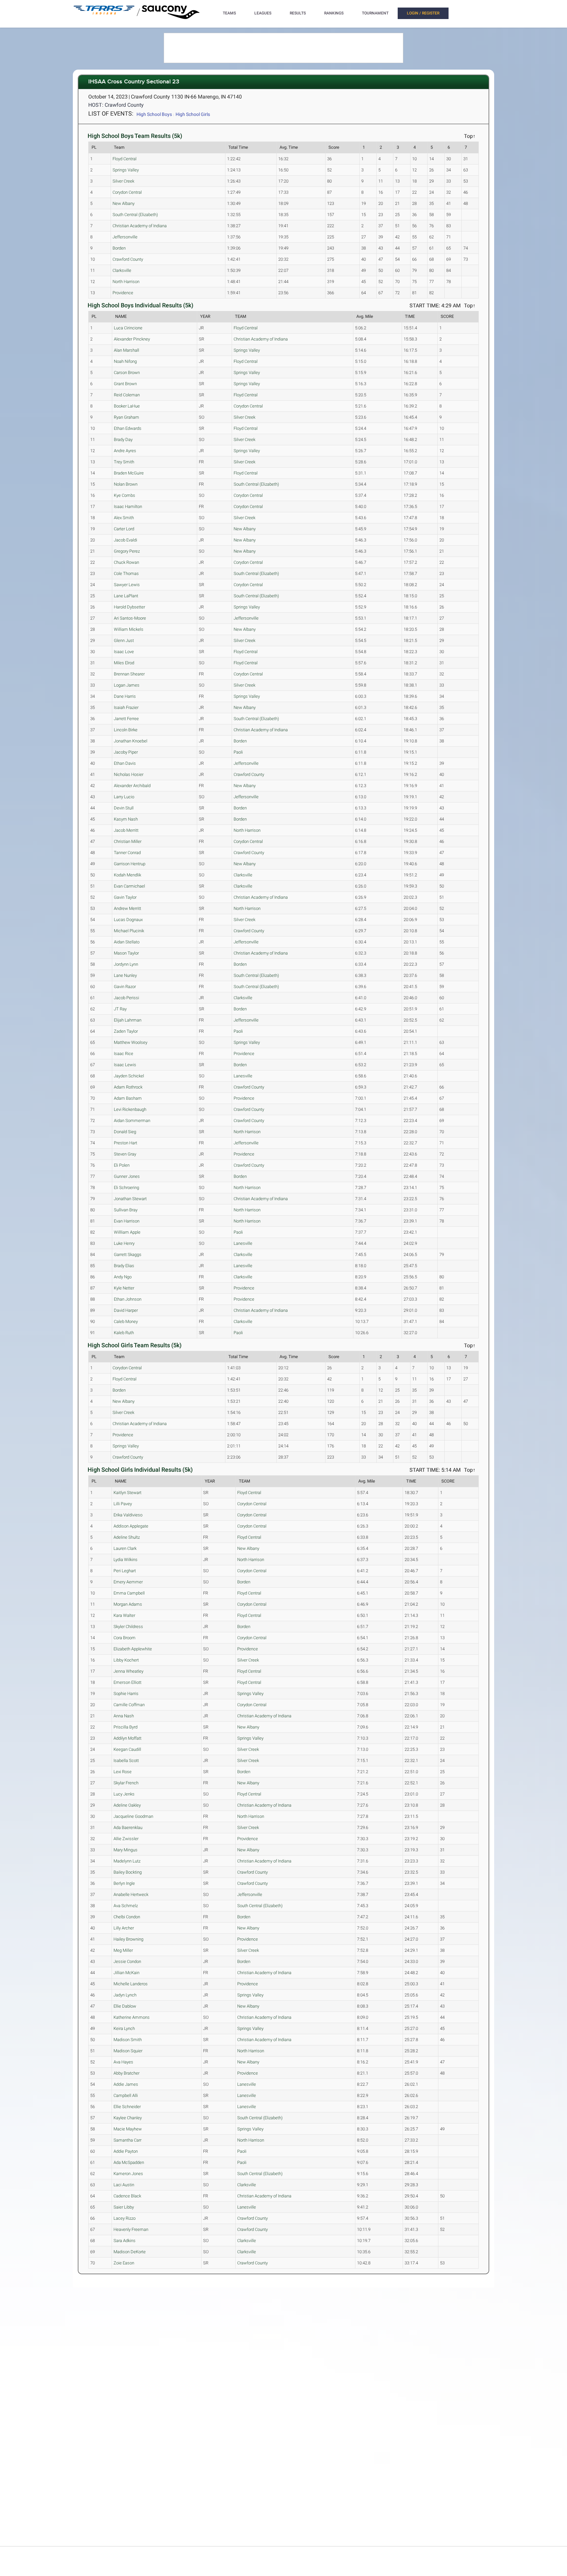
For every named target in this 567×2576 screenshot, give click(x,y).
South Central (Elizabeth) (135, 215)
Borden (119, 248)
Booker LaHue (127, 406)
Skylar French (126, 1783)
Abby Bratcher (126, 2073)
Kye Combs (125, 495)
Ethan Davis (125, 763)
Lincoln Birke (126, 730)
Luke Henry (124, 1243)
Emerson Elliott (127, 1682)
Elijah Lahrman (128, 1020)
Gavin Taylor (125, 897)
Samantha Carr (127, 2140)
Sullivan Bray (126, 1210)
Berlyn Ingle (124, 1883)
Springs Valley (126, 170)
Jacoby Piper (126, 752)
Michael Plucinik (129, 931)
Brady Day (123, 440)
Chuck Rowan (126, 562)
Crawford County (128, 259)
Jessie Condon (127, 1961)
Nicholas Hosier (129, 774)
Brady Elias (124, 1266)
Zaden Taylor (126, 1031)
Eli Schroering (126, 1188)
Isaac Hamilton (128, 506)
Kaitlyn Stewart (127, 1493)
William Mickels (129, 629)
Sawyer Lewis (127, 585)
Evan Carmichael (129, 886)
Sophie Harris (126, 1694)
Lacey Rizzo (125, 2218)
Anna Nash (124, 1716)
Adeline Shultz (127, 1537)
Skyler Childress (128, 1627)
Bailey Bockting (128, 1872)
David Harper (126, 1310)
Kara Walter (124, 1615)
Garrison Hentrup (130, 864)
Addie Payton (126, 2151)
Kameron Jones (128, 2174)
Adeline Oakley (127, 1805)
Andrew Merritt (127, 908)
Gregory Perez (127, 551)
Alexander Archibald (132, 786)
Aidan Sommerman (132, 1121)
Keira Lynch (124, 2028)
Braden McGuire (129, 473)
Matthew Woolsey (131, 1042)
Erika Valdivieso (128, 1515)
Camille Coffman (129, 1705)
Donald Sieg (125, 1132)
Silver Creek (123, 181)
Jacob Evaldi (126, 540)
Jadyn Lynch (125, 1995)
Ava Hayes (123, 2062)
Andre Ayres (125, 451)
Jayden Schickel (129, 1076)
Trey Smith (124, 462)
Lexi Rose (123, 1772)
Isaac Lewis (125, 1065)
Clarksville (122, 270)
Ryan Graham (126, 417)
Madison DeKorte (130, 2252)
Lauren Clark (125, 1548)
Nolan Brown (126, 484)
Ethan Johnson (128, 1299)
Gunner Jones (127, 1176)
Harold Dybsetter (129, 607)
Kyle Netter (124, 1288)
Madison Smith (128, 2040)
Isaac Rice (124, 1054)
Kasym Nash (126, 819)
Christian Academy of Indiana (140, 226)
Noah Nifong (125, 361)
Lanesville (243, 1076)
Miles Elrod (124, 663)
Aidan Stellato (127, 942)
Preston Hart (126, 1143)
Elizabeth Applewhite (133, 1649)
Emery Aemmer (128, 1582)
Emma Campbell (129, 1593)
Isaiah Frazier (126, 707)
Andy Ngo (123, 1277)
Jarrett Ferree (126, 719)
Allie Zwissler (126, 1839)
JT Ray (120, 1009)
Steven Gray (125, 1154)
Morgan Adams (128, 1604)
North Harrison (126, 282)
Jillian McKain (126, 1973)
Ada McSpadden (129, 2162)
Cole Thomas (126, 573)
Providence (123, 293)
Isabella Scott (126, 1761)
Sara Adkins (125, 2241)
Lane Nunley (125, 975)
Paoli (238, 752)
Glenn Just (124, 640)
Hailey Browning (128, 1939)
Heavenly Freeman (131, 2229)
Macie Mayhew (128, 2129)
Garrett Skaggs (128, 1255)
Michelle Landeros (131, 1984)
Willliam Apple (127, 1232)
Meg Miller (123, 1950)
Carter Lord (124, 529)
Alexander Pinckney (132, 339)
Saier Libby (124, 2207)
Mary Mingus (126, 1850)
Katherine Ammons (132, 2017)
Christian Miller (128, 841)
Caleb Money (126, 1321)
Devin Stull (124, 808)
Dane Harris (125, 696)
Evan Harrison (127, 1221)
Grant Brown (125, 384)
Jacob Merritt (126, 830)
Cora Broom (125, 1638)
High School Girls (193, 114)
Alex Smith (124, 518)
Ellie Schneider (127, 2107)
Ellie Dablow (125, 2006)
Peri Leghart (125, 1571)
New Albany (124, 203)
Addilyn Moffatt (127, 1738)
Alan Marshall (126, 350)
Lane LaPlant (126, 596)
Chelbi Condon (127, 1917)
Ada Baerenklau (128, 1827)
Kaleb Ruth (124, 1333)
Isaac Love (124, 652)
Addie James (126, 2084)
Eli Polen (122, 1165)
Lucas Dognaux (128, 920)
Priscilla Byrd (126, 1727)
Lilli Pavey (123, 1504)
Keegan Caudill (127, 1749)
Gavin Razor (125, 987)
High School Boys (154, 114)
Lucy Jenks (124, 1794)
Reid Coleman (127, 395)
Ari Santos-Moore (130, 618)
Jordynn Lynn (126, 964)
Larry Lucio (124, 797)
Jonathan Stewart (130, 1199)
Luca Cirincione (128, 328)
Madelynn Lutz (127, 1861)
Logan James (127, 685)
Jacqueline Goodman (133, 1816)
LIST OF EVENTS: (111, 113)
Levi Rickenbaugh (130, 1109)
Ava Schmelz (126, 1906)
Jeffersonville (125, 237)
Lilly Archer (124, 1928)
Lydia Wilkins (126, 1560)
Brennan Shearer (129, 674)
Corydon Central (127, 192)
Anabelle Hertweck (131, 1894)
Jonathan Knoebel (131, 741)
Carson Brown (127, 373)
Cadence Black (127, 2196)
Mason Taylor (126, 953)
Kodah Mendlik (127, 875)
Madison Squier (128, 2051)
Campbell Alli (126, 2095)
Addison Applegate (131, 1526)
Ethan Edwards (128, 428)
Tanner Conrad (127, 853)
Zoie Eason (124, 2263)
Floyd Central (125, 159)
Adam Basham (128, 1098)
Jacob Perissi (126, 998)
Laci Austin (124, 2185)
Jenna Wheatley (128, 1671)
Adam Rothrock (128, 1087)
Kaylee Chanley (128, 2118)
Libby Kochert (126, 1660)
